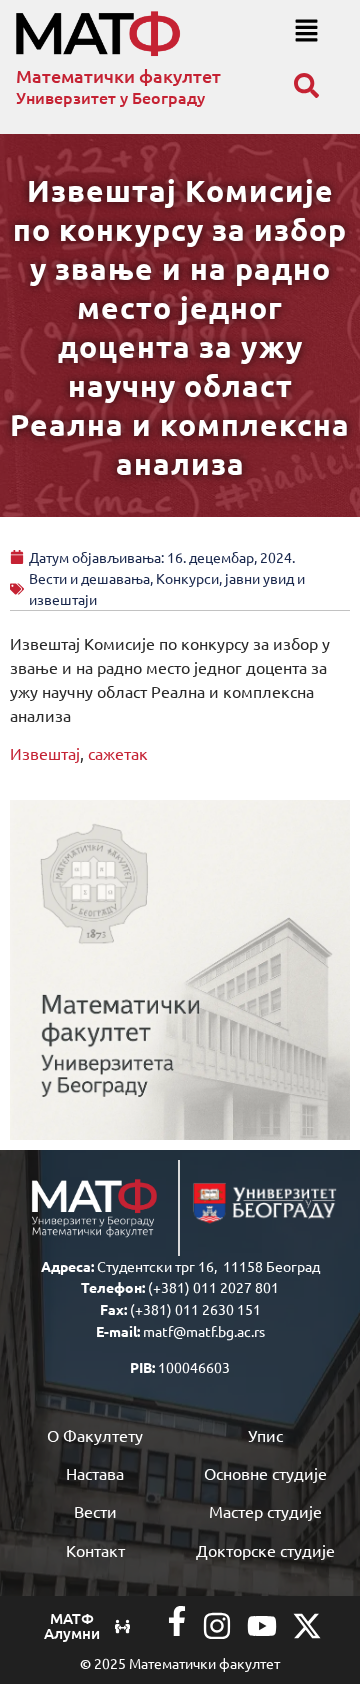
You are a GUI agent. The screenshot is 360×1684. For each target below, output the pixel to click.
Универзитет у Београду (110, 97)
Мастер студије (265, 1511)
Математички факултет (118, 75)
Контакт (95, 1550)
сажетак (118, 753)
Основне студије (265, 1473)
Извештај (45, 753)
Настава (95, 1473)
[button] (306, 31)
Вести (95, 1511)
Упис (265, 1435)
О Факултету (95, 1435)
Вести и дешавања (89, 578)
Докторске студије (265, 1550)
